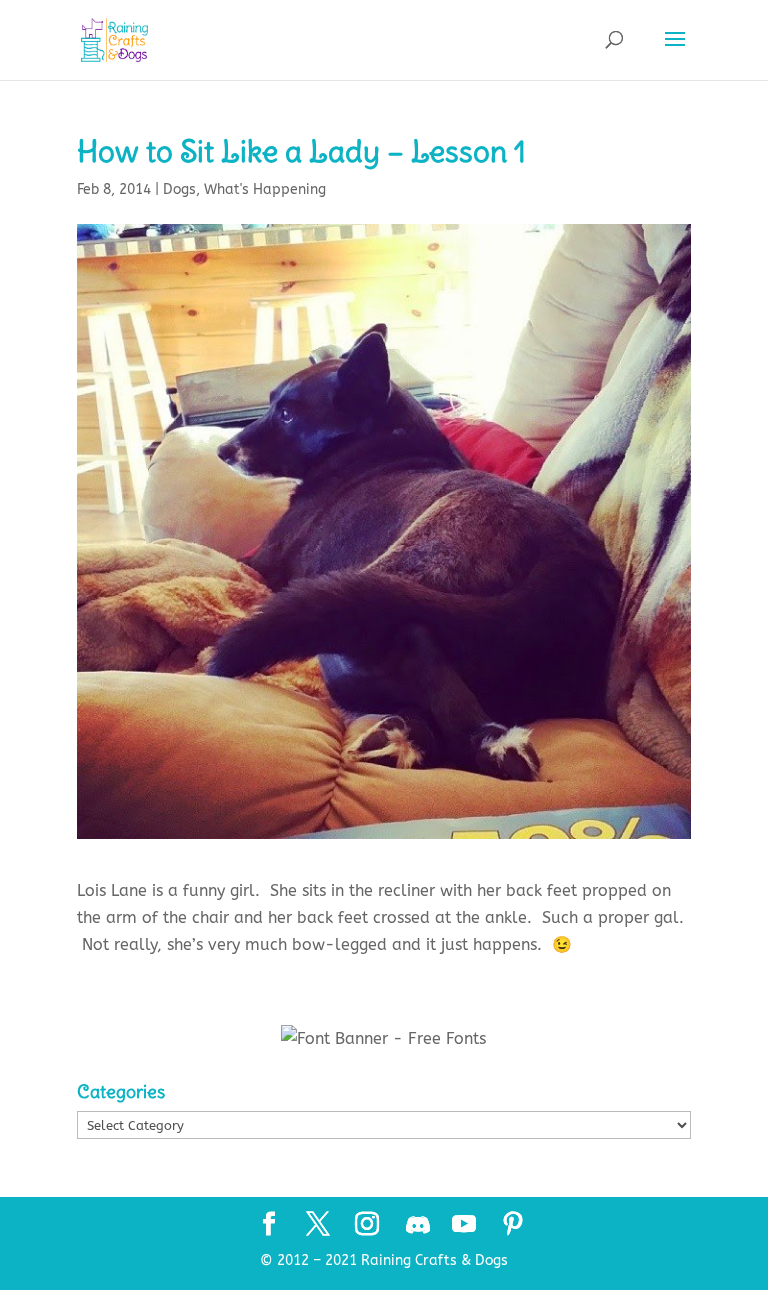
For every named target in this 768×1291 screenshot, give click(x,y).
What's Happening (265, 189)
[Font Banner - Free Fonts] (383, 1038)
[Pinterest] (513, 1226)
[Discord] (418, 1225)
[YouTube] (464, 1226)
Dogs (179, 189)
